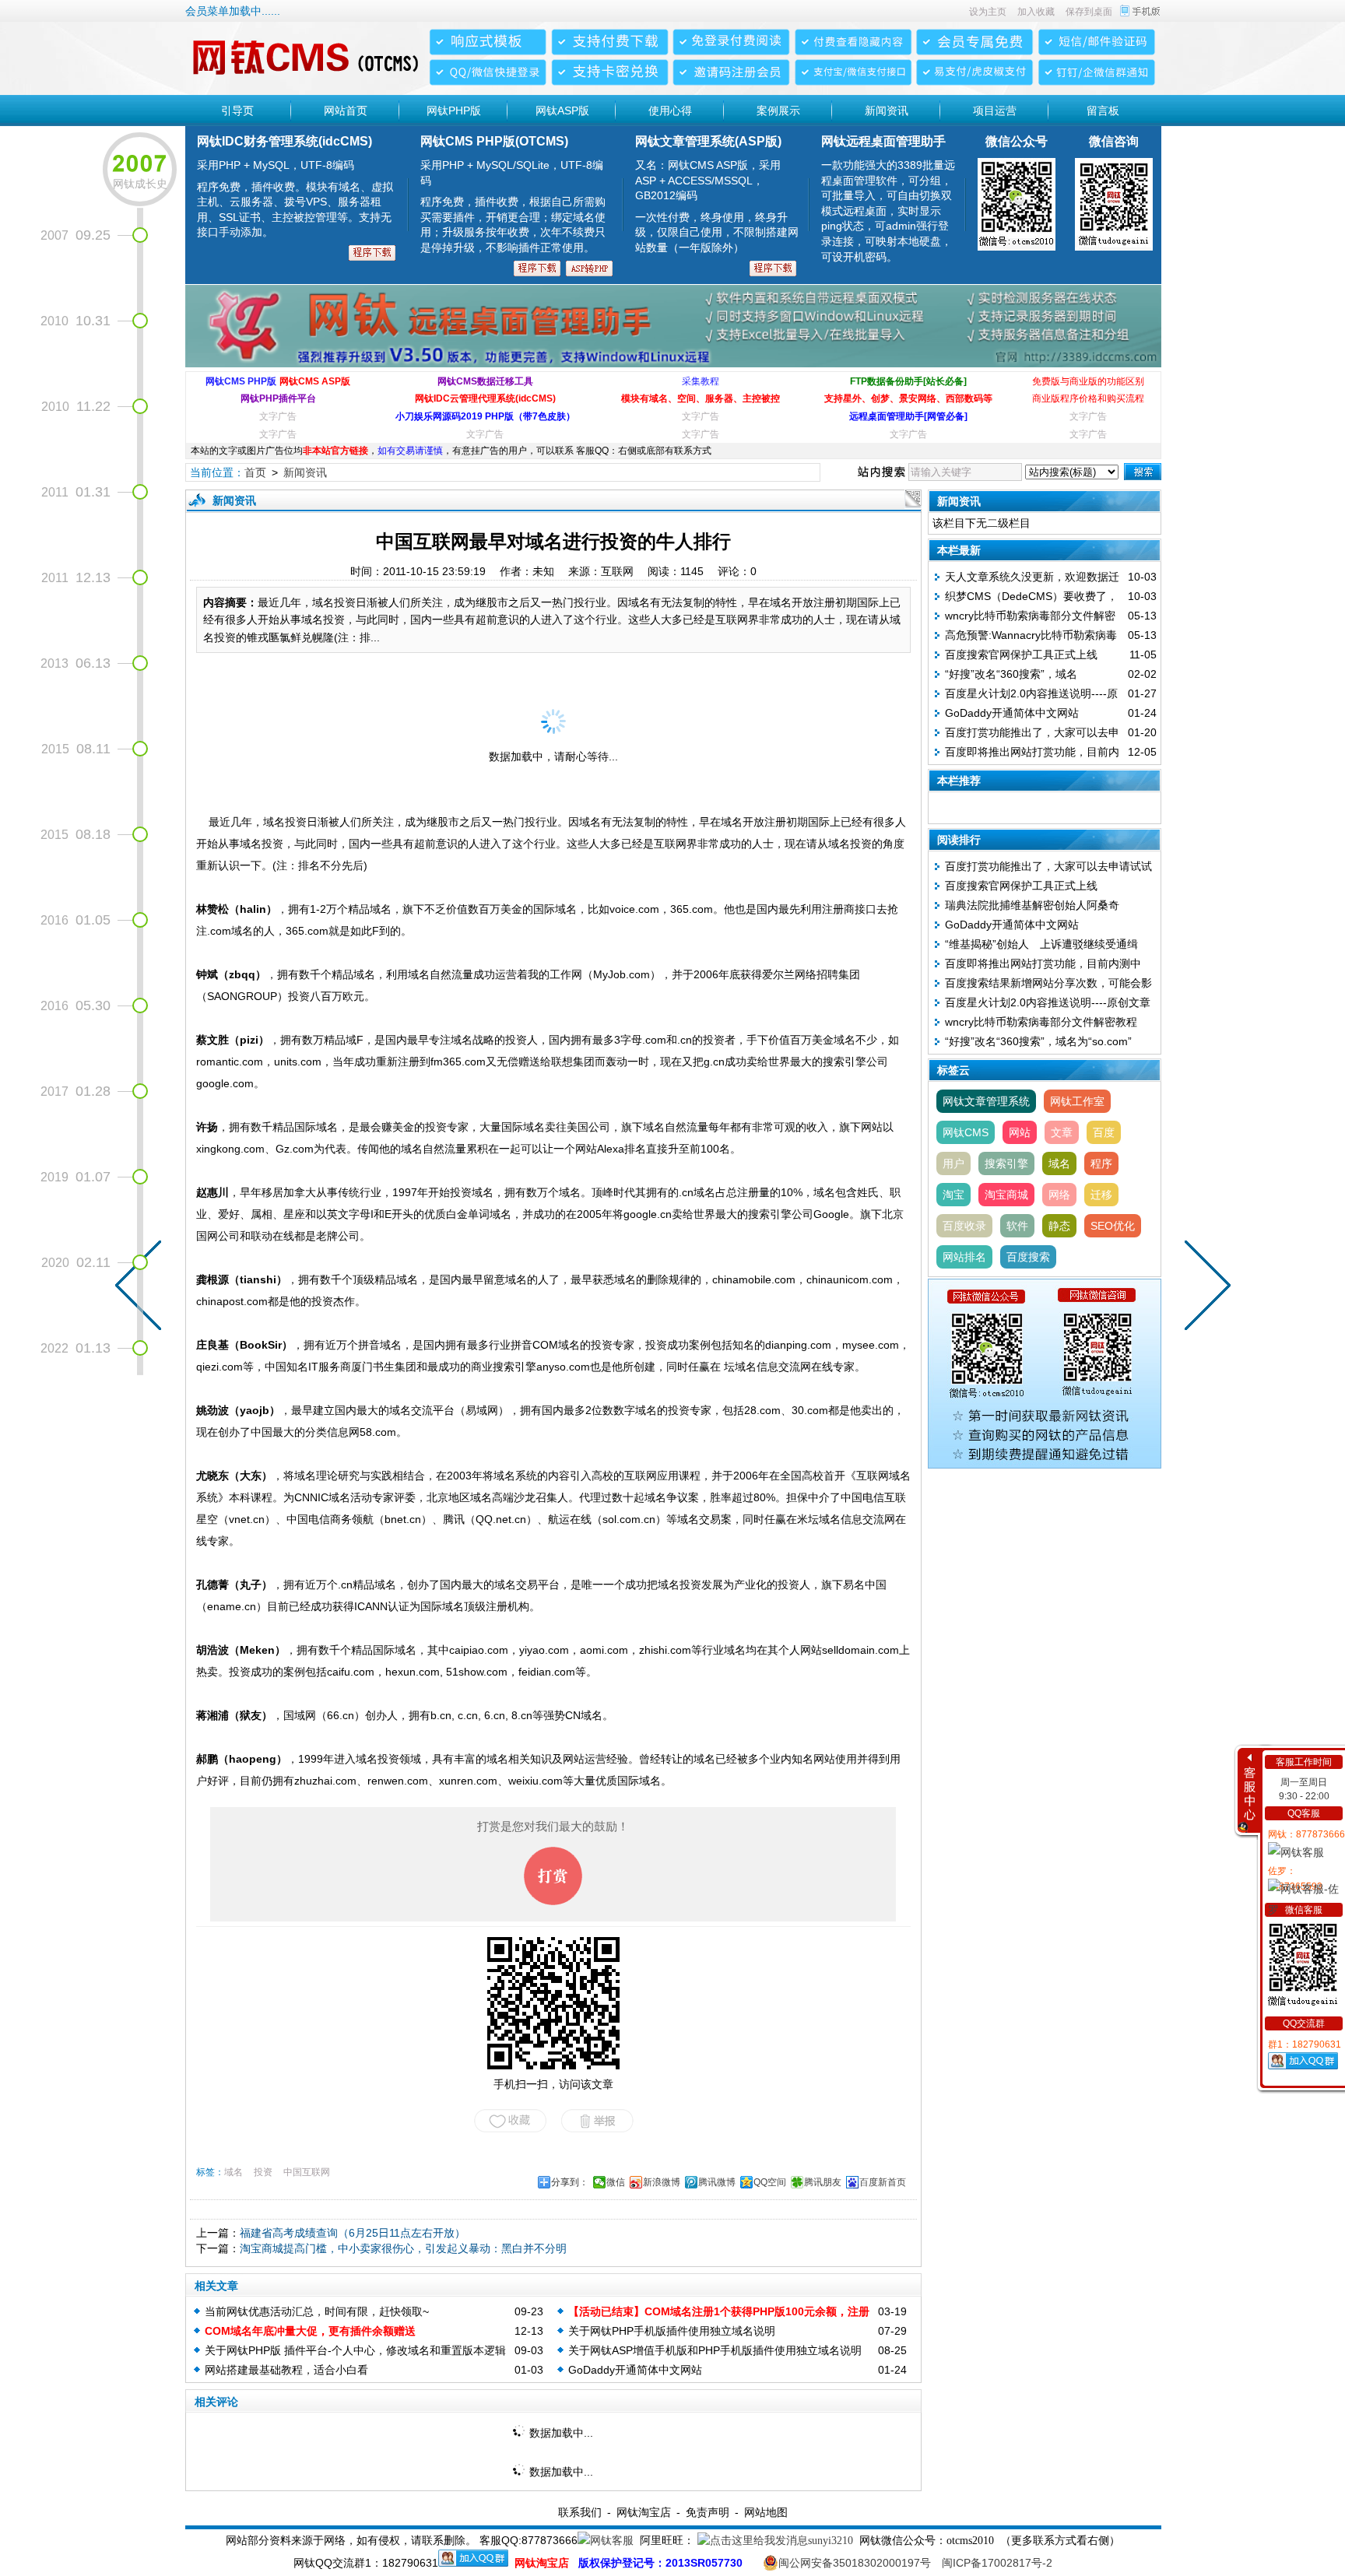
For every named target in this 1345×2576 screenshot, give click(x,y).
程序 (1101, 1163)
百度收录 (964, 1226)
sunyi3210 (831, 2541)
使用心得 (670, 111)
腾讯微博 (717, 2182)
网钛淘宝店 (644, 2512)
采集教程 (701, 381)
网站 (1020, 1132)
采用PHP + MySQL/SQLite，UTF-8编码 (513, 206)
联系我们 (580, 2512)
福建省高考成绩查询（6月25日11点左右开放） (353, 2233)
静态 (1059, 1226)
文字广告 (278, 416)
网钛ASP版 (562, 111)
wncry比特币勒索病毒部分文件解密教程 (1041, 1022)
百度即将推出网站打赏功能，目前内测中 (1043, 963)
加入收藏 (1036, 12)
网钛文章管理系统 (986, 1101)
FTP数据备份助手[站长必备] (908, 381)
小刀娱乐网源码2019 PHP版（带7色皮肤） (485, 416)
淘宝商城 (1006, 1195)
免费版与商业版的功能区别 (1088, 381)
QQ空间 (770, 2182)
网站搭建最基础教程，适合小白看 (286, 2370)
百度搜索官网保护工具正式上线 (1021, 655)
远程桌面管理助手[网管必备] (908, 416)
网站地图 (766, 2512)
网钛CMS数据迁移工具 (485, 381)
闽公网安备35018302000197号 (855, 2563)
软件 (1017, 1226)
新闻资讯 (887, 111)
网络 (1059, 1195)
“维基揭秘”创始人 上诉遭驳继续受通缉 (1041, 944)
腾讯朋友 (823, 2182)
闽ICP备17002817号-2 (997, 2563)
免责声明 (708, 2512)
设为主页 (988, 12)
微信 (616, 2182)
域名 (234, 2172)
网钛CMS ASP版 (315, 381)
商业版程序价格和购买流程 (1088, 398)
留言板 (1103, 111)
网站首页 (346, 111)
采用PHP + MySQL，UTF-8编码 (295, 198)
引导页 (237, 111)
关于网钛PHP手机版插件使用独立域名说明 (672, 2331)
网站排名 (964, 1257)
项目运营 (995, 111)
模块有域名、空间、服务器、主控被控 (701, 398)
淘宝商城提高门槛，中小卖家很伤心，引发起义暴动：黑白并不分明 (403, 2248)
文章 (1062, 1132)
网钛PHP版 (454, 111)
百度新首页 (883, 2182)
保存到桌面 (1089, 12)
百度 (1104, 1132)
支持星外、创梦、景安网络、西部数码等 (908, 398)
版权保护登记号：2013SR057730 (660, 2563)
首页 (255, 472)
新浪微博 (662, 2182)
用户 (953, 1163)
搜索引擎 (1006, 1163)
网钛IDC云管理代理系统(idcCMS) (485, 398)
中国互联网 (307, 2172)
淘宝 (953, 1195)
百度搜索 (1028, 1257)
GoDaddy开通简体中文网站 (635, 2370)
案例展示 (778, 111)
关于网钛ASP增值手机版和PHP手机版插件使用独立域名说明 (715, 2350)
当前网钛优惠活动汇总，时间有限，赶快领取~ (317, 2311)
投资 (263, 2172)
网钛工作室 (1077, 1101)
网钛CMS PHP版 (241, 381)
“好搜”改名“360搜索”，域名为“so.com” (1038, 1041)
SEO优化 (1113, 1226)
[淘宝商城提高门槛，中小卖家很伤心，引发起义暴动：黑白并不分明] (1204, 1288)
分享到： (570, 2182)
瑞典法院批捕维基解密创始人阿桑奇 (1032, 905)
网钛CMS (966, 1132)
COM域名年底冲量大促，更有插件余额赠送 (310, 2331)
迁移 (1101, 1195)
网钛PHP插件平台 (278, 398)
